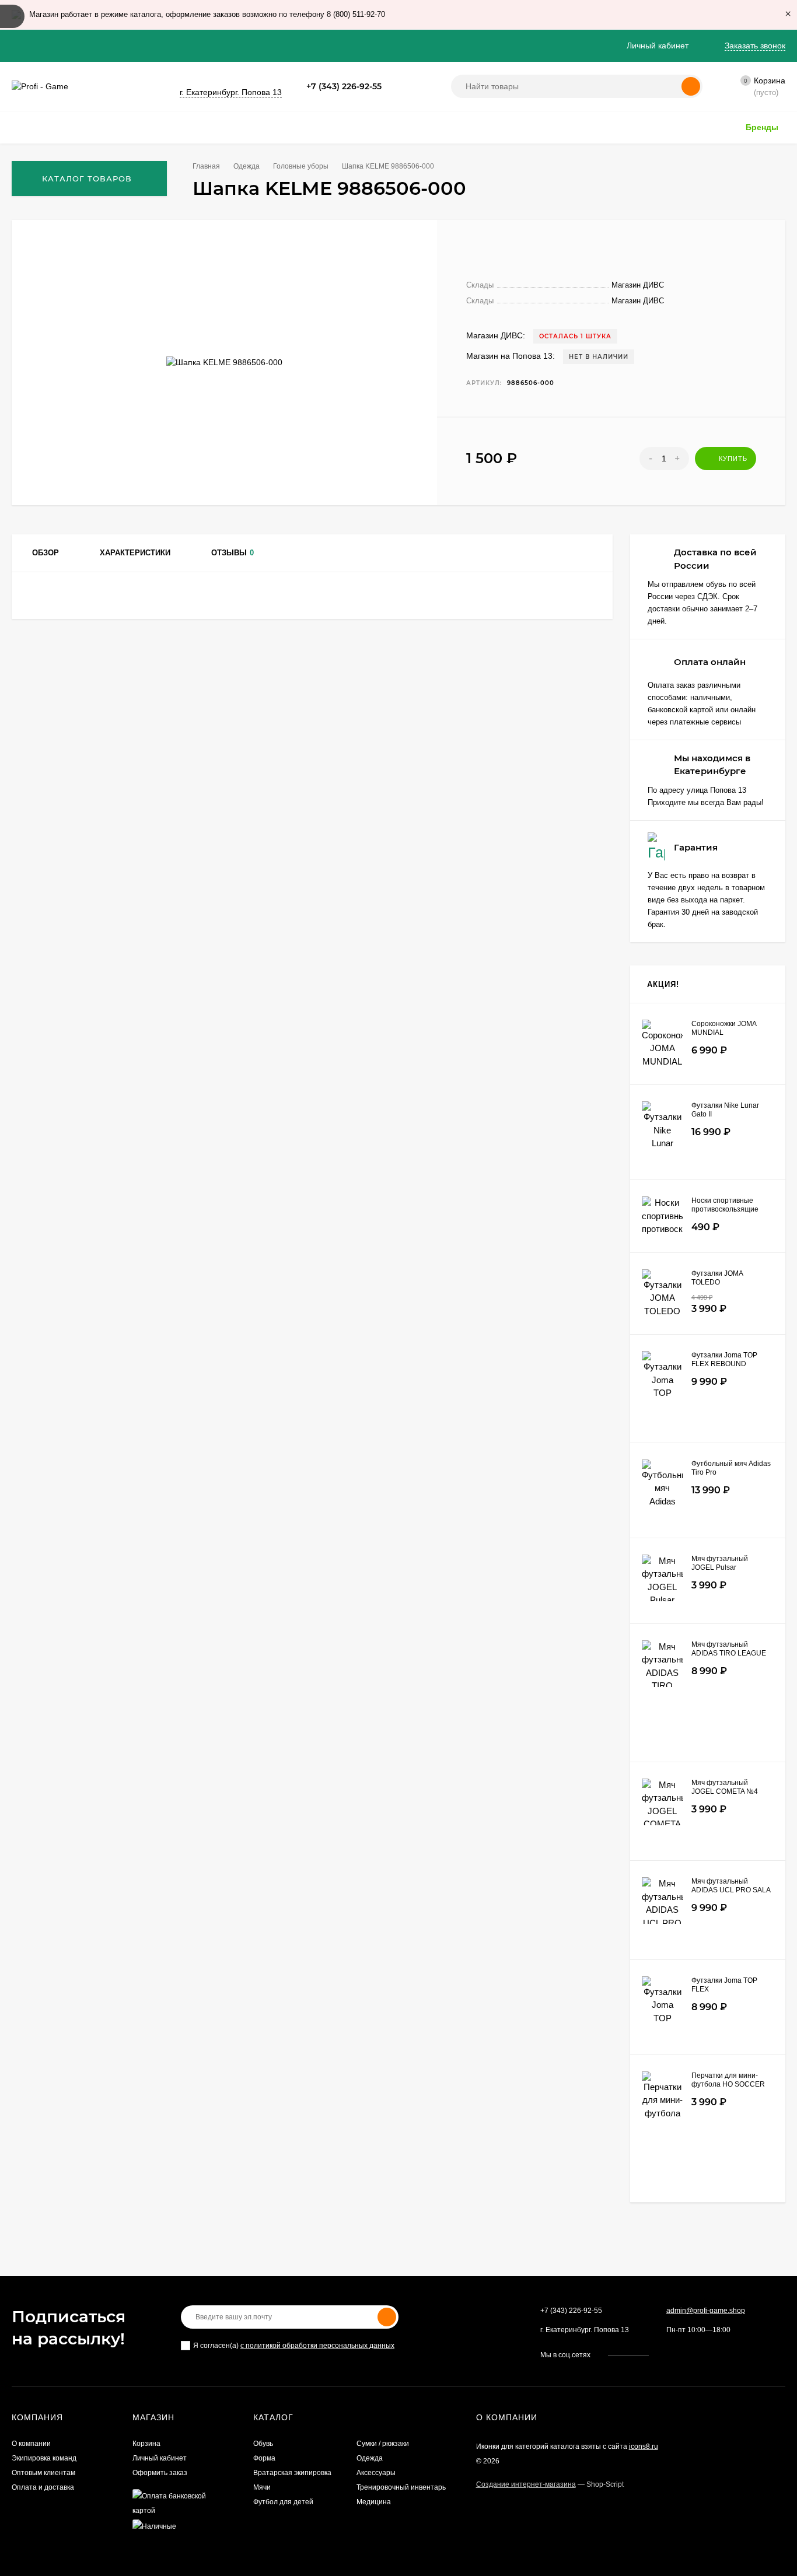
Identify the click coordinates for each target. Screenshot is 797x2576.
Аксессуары (376, 2473)
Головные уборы (301, 166)
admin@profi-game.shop (706, 2311)
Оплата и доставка (43, 2487)
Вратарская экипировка (292, 2473)
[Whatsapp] (394, 87)
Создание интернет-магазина (526, 2484)
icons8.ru (644, 2446)
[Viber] (422, 87)
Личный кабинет (160, 2458)
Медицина (374, 2502)
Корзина (146, 2444)
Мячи (262, 2487)
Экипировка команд (44, 2458)
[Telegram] (408, 87)
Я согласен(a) (294, 2346)
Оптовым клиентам (43, 2473)
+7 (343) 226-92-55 (344, 86)
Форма (264, 2458)
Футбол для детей (283, 2502)
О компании (31, 2444)
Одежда (247, 166)
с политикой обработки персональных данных (317, 2346)
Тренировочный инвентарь (401, 2487)
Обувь (263, 2444)
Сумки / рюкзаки (383, 2444)
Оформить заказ (160, 2473)
